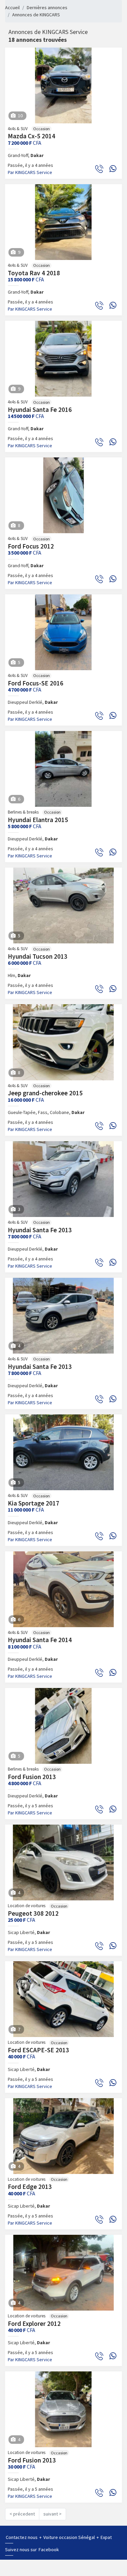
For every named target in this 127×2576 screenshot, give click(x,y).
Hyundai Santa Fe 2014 (40, 1640)
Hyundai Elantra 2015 (38, 820)
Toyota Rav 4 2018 (34, 273)
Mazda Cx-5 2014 (31, 136)
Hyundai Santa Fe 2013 (40, 1230)
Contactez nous (22, 2537)
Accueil (12, 7)
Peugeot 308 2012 (33, 1913)
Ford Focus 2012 (31, 546)
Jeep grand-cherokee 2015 (45, 1093)
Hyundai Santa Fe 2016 (40, 410)
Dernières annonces (47, 7)
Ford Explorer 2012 (34, 2323)
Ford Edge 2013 (30, 2187)
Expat (106, 2537)
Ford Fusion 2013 (32, 1777)
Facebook (49, 2549)
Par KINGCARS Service (30, 172)
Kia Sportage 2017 (34, 1503)
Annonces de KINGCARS (36, 15)
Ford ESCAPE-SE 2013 (38, 2050)
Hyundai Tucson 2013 (38, 956)
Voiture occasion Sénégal (70, 2537)
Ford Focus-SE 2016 (36, 683)
